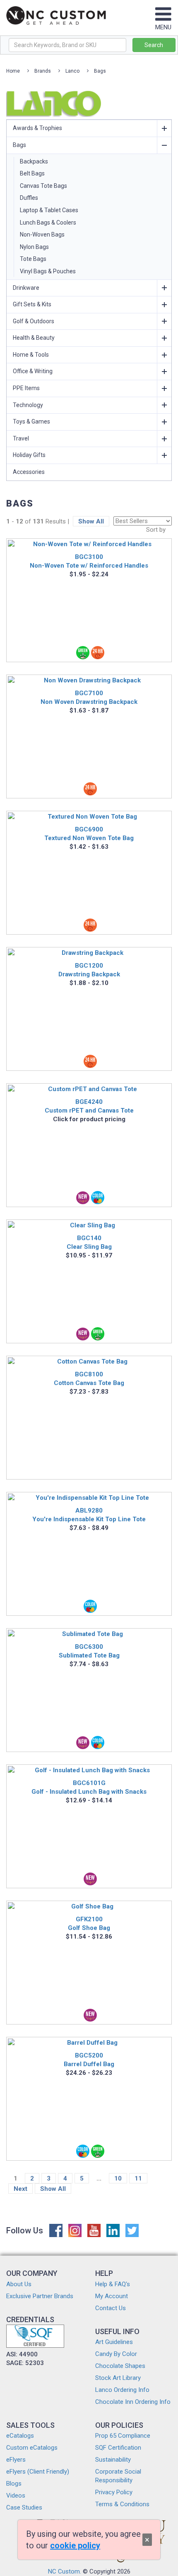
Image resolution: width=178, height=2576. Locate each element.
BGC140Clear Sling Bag (89, 1242)
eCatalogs (20, 2436)
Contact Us (111, 2308)
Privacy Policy (114, 2492)
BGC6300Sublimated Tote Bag (89, 1651)
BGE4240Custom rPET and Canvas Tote (89, 1106)
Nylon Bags (34, 247)
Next (20, 2189)
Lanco (72, 71)
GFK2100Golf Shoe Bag (89, 1924)
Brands (43, 71)
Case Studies (24, 2507)
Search (154, 45)
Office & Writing (33, 371)
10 (118, 2178)
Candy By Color (116, 2354)
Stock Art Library (118, 2378)
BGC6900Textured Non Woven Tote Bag (89, 834)
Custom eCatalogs (32, 2448)
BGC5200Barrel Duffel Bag (89, 2060)
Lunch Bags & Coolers (48, 223)
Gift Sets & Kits (32, 304)
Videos (16, 2495)
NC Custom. (65, 2571)
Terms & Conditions (122, 2504)
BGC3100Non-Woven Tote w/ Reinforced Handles (89, 561)
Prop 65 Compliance (123, 2436)
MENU (163, 27)
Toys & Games (31, 421)
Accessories (29, 472)
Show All (91, 521)
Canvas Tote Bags (43, 186)
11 (138, 2178)
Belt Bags (32, 173)
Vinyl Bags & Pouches (48, 271)
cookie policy (75, 2545)
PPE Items (26, 388)
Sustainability (113, 2460)
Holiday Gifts (29, 455)
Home (13, 71)
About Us (19, 2284)
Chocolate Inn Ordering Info (133, 2402)
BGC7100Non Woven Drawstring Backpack (89, 697)
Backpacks (34, 161)
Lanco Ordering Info (122, 2390)
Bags (100, 71)
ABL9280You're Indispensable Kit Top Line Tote (89, 1515)
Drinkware (26, 288)
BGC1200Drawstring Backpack (89, 970)
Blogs (14, 2484)
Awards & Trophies (37, 128)
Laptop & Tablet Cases (49, 210)
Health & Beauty (34, 338)
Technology (28, 405)
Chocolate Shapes (120, 2366)
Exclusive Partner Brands (40, 2296)
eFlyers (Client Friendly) (38, 2472)
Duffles (29, 198)
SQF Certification (118, 2448)
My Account (112, 2296)
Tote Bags (33, 259)
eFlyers (16, 2460)
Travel (21, 438)
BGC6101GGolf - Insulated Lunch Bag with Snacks (89, 1787)
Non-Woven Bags (42, 234)
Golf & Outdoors (34, 321)
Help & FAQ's (113, 2284)
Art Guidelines (114, 2342)
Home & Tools (31, 355)
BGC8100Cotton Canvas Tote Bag (89, 1379)
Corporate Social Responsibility (118, 2476)
